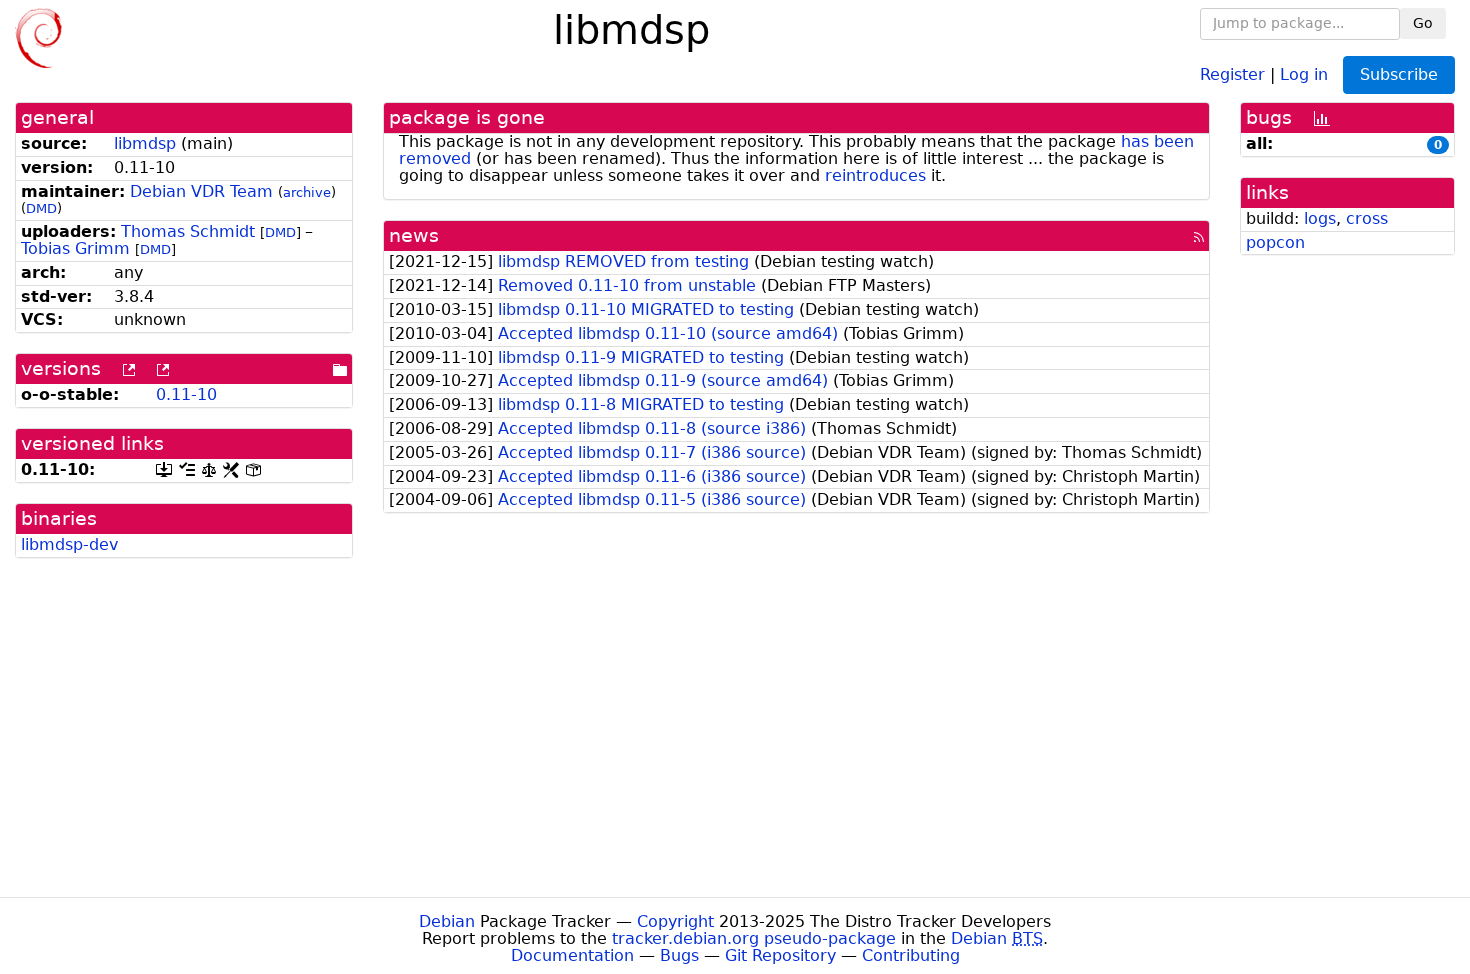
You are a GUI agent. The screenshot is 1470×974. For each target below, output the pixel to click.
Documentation (572, 955)
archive (307, 192)
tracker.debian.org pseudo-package (754, 938)
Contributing (911, 955)
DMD (41, 208)
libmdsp (145, 143)
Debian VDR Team (201, 191)
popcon (1275, 242)
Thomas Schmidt (188, 231)
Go (1423, 23)
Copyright (675, 921)
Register (1232, 73)
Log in (1304, 73)
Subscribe (1399, 74)
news (414, 235)
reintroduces (875, 175)
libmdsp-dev (69, 544)
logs (1320, 218)
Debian (447, 921)
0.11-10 (186, 394)
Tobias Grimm (75, 248)
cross (1367, 218)
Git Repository (780, 955)
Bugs (679, 955)
